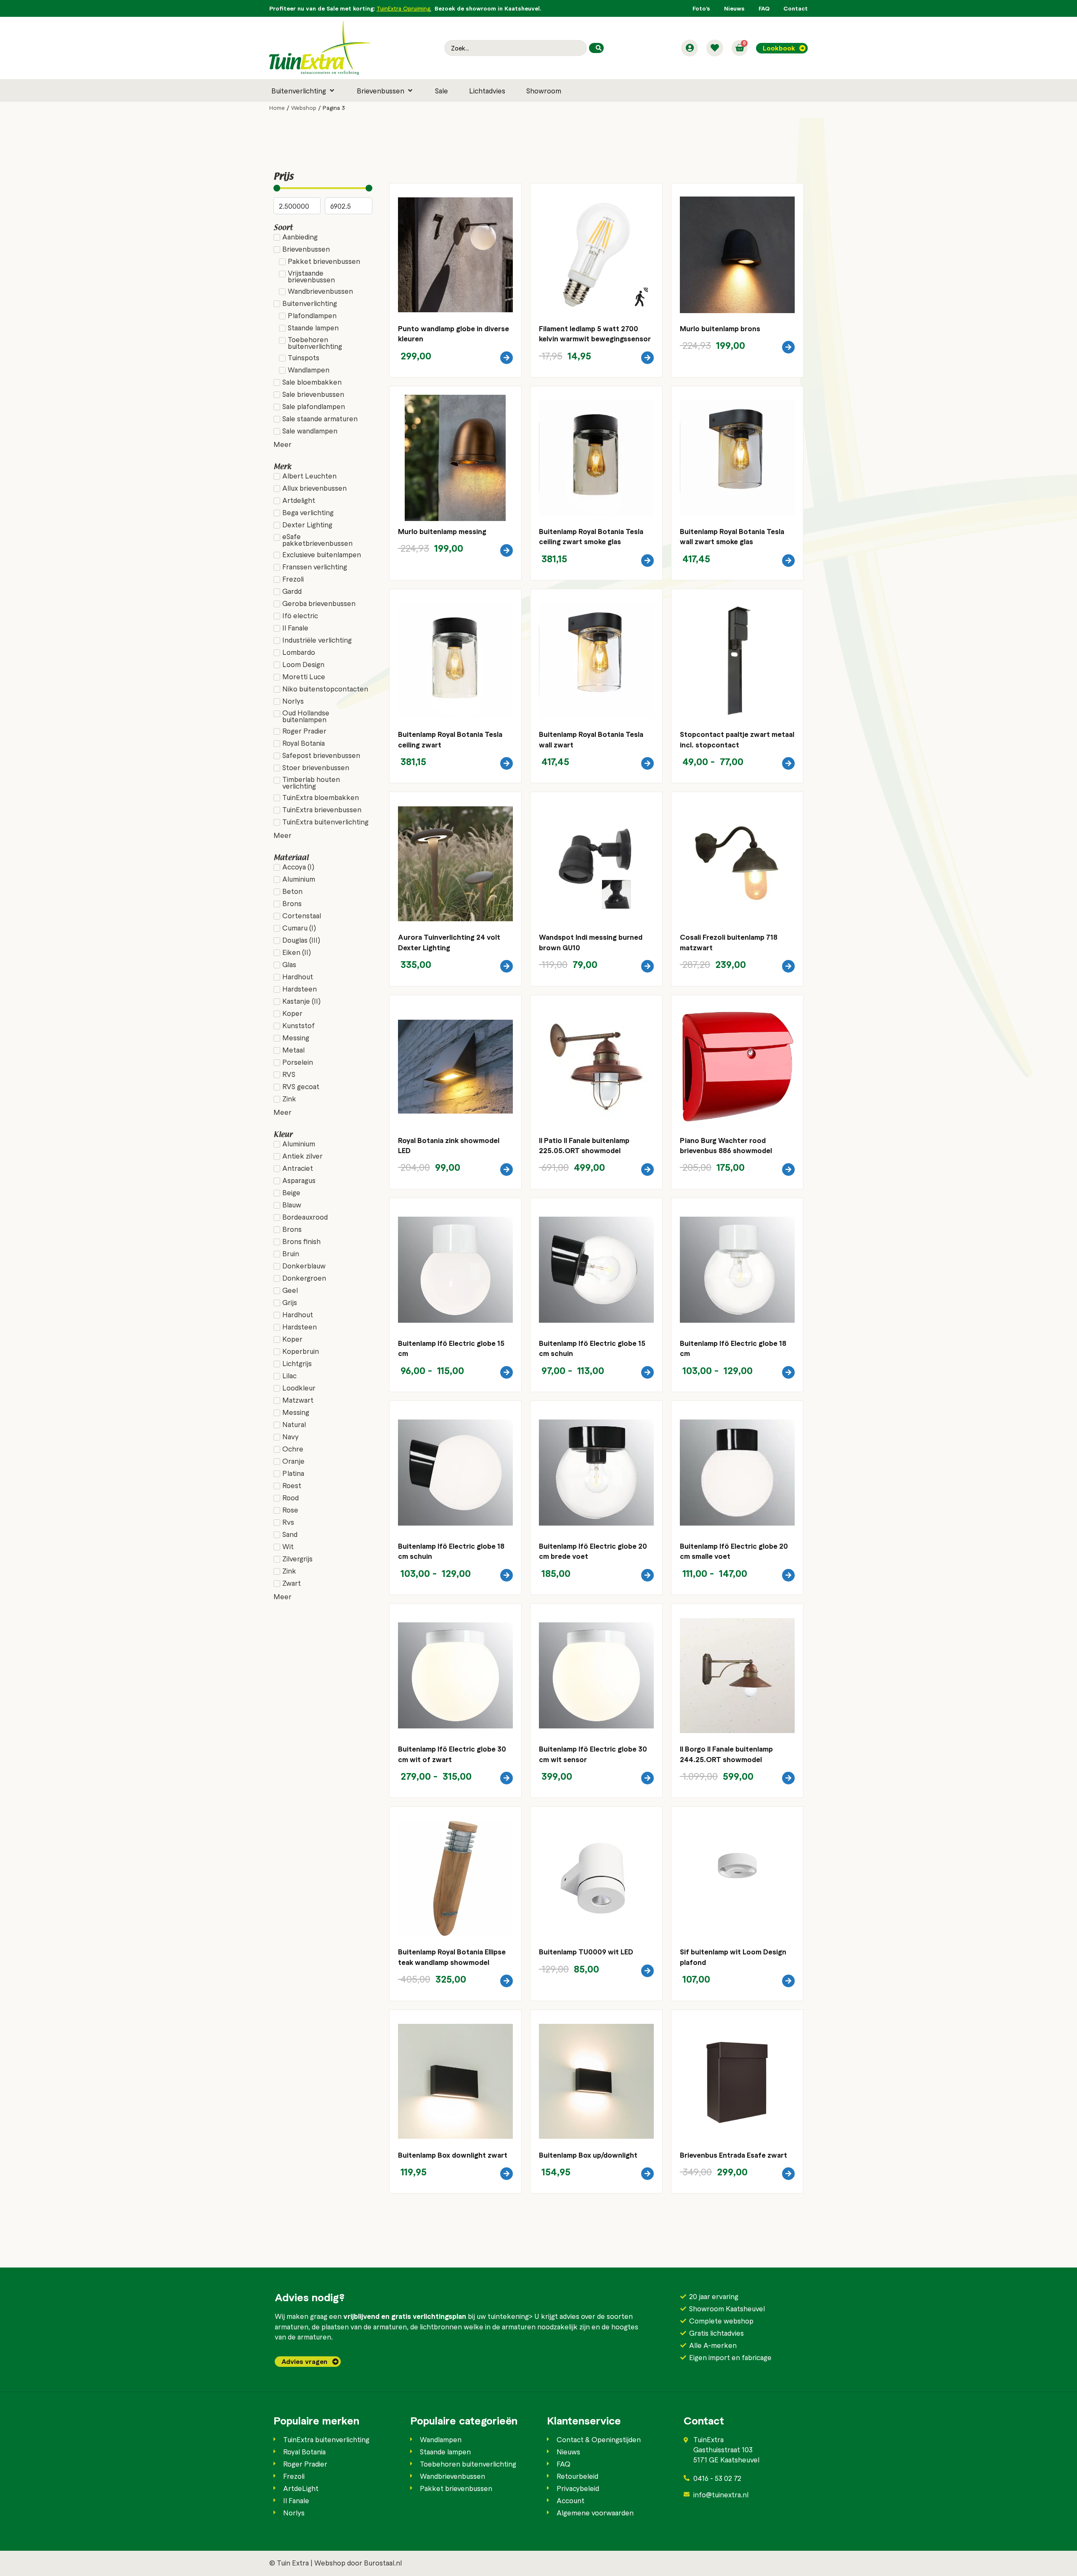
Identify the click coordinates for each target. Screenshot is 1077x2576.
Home (277, 108)
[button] (304, 90)
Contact (796, 8)
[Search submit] (596, 48)
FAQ (764, 8)
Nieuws (734, 8)
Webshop (304, 108)
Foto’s (701, 8)
